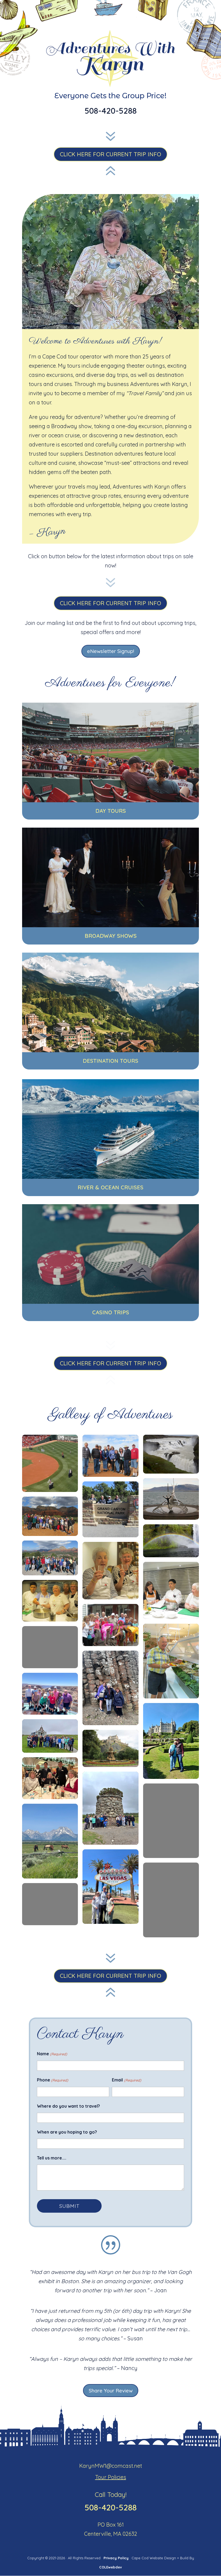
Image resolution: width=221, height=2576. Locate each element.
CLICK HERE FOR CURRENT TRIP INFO (110, 154)
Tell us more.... (52, 2158)
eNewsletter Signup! (111, 651)
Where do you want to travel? (68, 2106)
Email (126, 2080)
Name (52, 2054)
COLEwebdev (110, 2567)
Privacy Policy (117, 2558)
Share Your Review (111, 2391)
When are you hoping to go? (67, 2132)
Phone (53, 2080)
